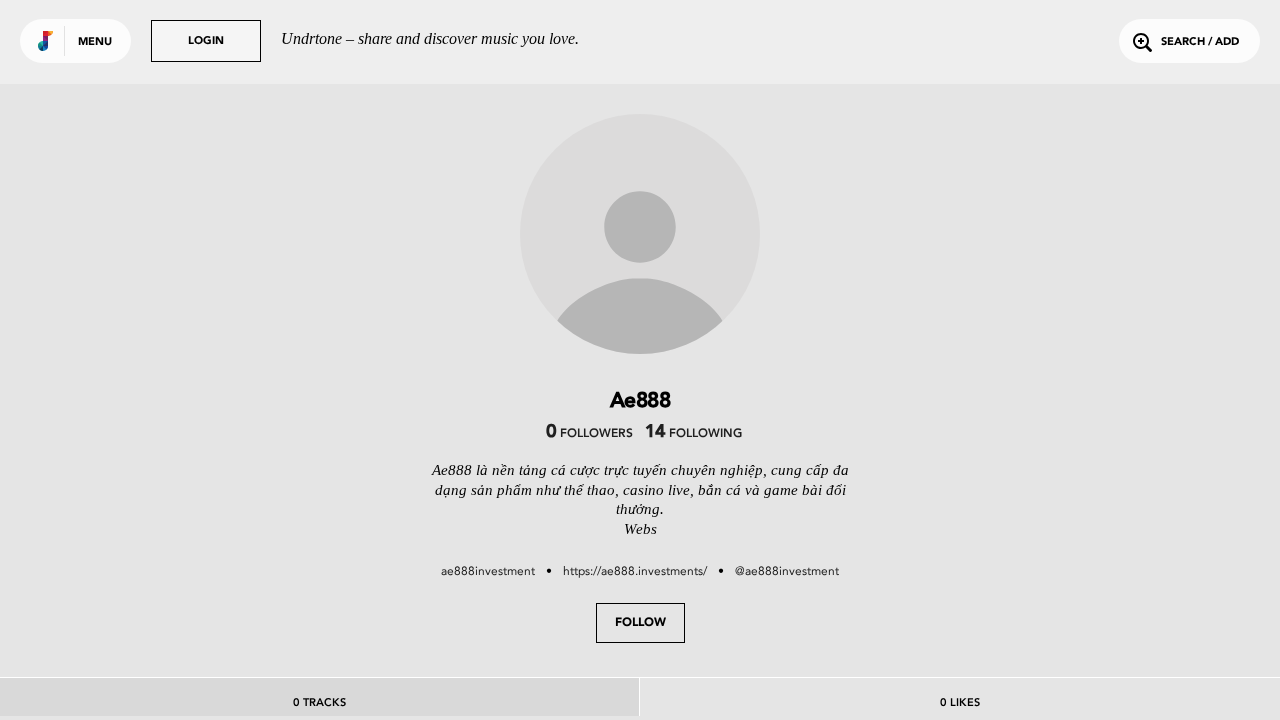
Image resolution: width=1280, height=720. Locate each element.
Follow (640, 623)
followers (589, 434)
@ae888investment (787, 571)
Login (206, 41)
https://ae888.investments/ (635, 571)
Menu (95, 42)
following (693, 434)
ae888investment (488, 571)
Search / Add (1200, 42)
